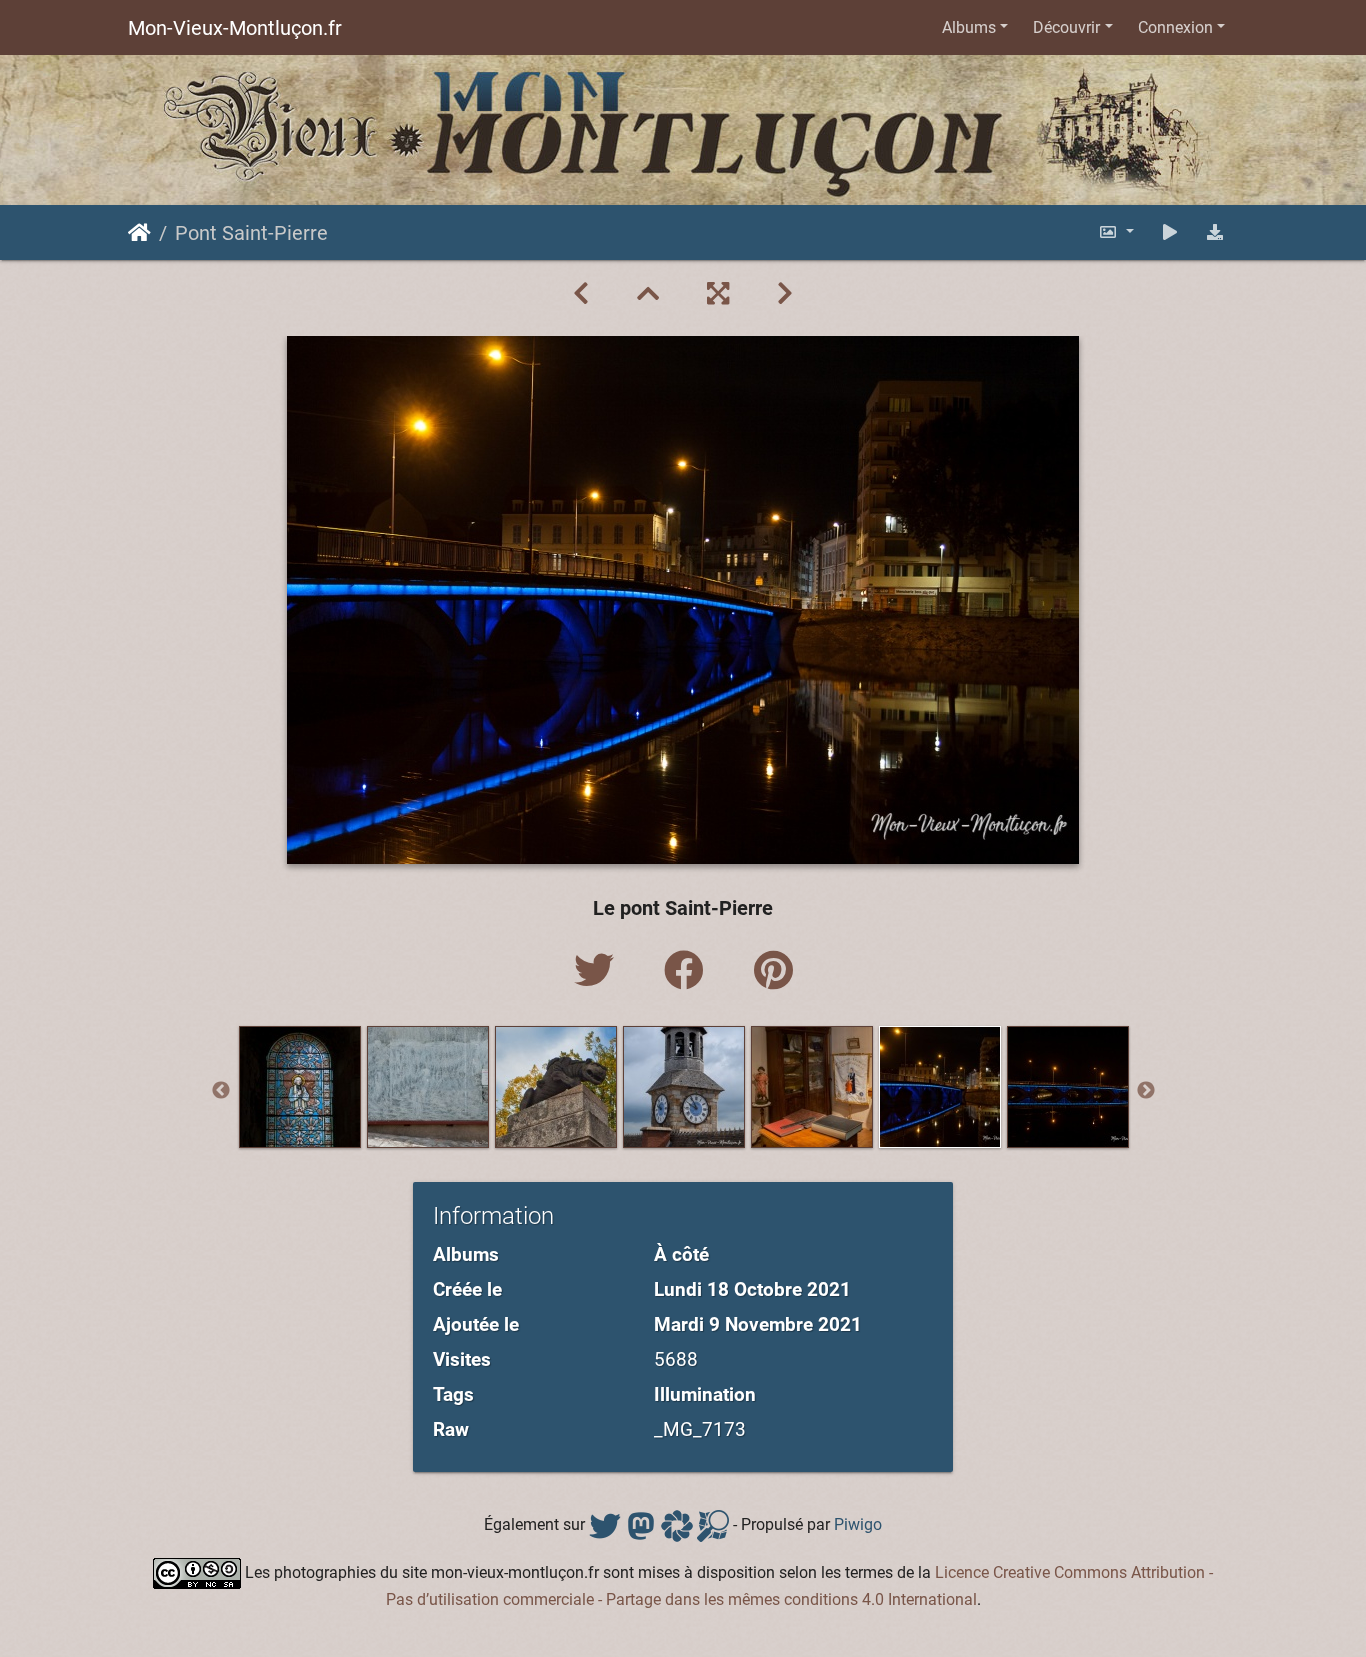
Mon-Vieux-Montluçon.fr (235, 28)
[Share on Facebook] (689, 971)
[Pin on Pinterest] (773, 971)
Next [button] (1146, 1091)
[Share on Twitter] (599, 971)
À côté (681, 1254)
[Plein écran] (718, 294)
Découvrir (1066, 27)
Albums (969, 27)
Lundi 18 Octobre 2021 (752, 1289)
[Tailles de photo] (1116, 232)
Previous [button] (221, 1091)
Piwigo (858, 1524)
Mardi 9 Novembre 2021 (758, 1324)
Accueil (139, 233)
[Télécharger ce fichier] (1215, 232)
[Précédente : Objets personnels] (581, 294)
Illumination (705, 1394)
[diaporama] (1170, 232)
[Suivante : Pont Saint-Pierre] (785, 294)
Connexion (1175, 27)
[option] (300, 1087)
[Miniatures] (648, 294)
